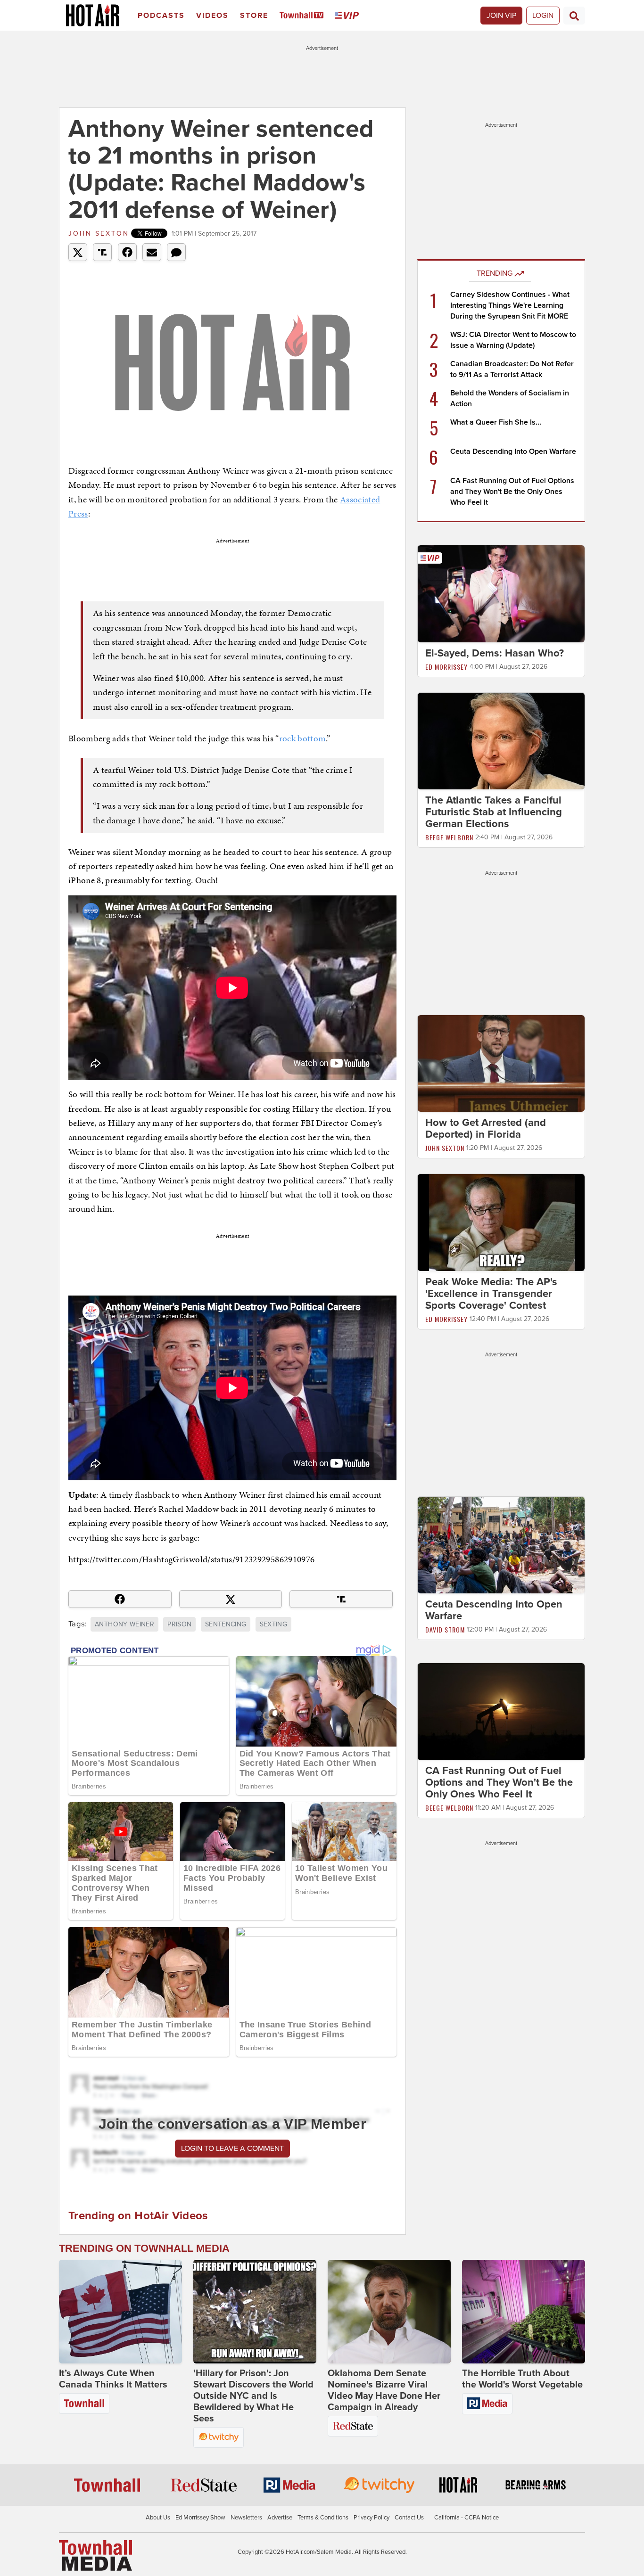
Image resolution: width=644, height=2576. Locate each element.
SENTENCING (226, 1624)
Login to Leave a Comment (232, 2149)
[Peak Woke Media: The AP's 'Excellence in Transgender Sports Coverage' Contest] (501, 1222)
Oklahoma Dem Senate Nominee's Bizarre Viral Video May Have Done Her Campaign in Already (384, 2390)
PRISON (179, 1624)
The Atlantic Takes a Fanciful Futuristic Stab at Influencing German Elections (494, 812)
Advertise (280, 2518)
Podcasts (161, 16)
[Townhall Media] (95, 2555)
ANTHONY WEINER (124, 1624)
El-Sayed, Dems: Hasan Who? (495, 653)
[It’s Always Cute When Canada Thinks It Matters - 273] (120, 2312)
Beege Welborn (449, 837)
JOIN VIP (501, 16)
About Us (158, 2518)
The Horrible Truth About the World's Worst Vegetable (522, 2379)
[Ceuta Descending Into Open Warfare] (501, 1544)
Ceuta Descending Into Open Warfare (513, 451)
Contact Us (409, 2518)
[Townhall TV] (303, 16)
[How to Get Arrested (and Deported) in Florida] (501, 1063)
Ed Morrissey (446, 667)
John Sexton (99, 234)
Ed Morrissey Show (200, 2518)
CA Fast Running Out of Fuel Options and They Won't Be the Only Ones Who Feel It (512, 492)
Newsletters (246, 2518)
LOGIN (543, 16)
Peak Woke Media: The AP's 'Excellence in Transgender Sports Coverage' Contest (491, 1294)
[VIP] (348, 16)
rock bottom (303, 738)
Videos (212, 16)
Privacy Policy (372, 2518)
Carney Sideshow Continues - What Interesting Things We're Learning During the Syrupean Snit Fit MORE (510, 305)
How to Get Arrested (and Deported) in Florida (486, 1128)
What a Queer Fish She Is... (496, 422)
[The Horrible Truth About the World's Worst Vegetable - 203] (524, 2312)
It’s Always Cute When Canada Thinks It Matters (113, 2379)
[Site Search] (574, 16)
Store (254, 16)
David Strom (445, 1629)
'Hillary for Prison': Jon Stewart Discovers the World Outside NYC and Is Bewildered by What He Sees (253, 2396)
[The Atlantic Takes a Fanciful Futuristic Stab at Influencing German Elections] (501, 740)
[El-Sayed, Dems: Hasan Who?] (501, 593)
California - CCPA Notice (466, 2518)
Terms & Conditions (323, 2518)
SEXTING (273, 1624)
